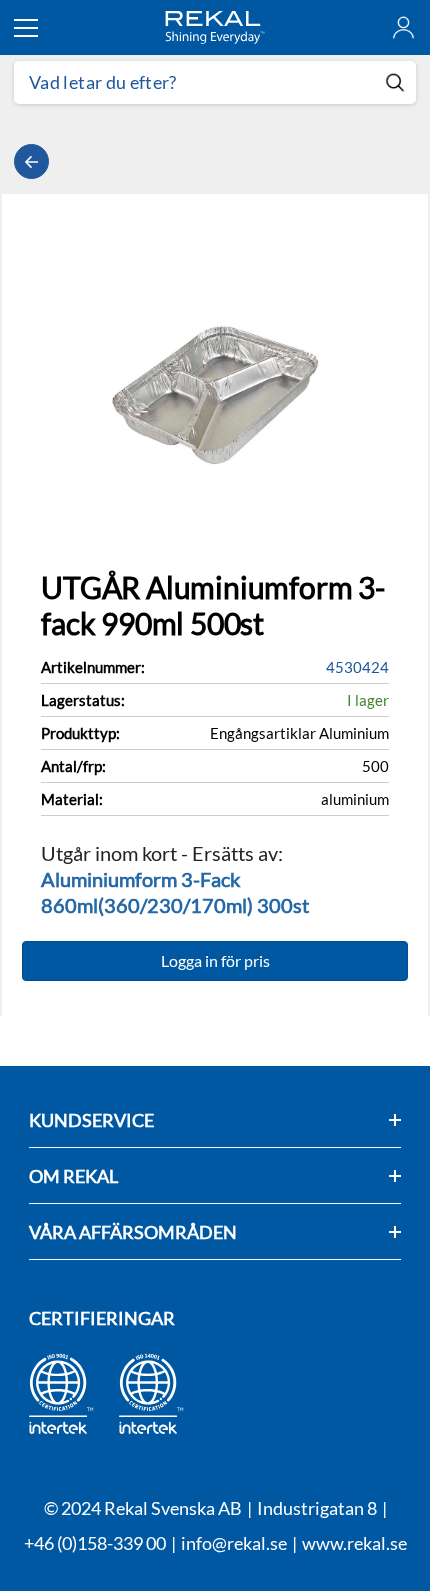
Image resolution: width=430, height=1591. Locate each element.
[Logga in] (403, 27)
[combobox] (194, 83)
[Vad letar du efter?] (215, 82)
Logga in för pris (215, 960)
